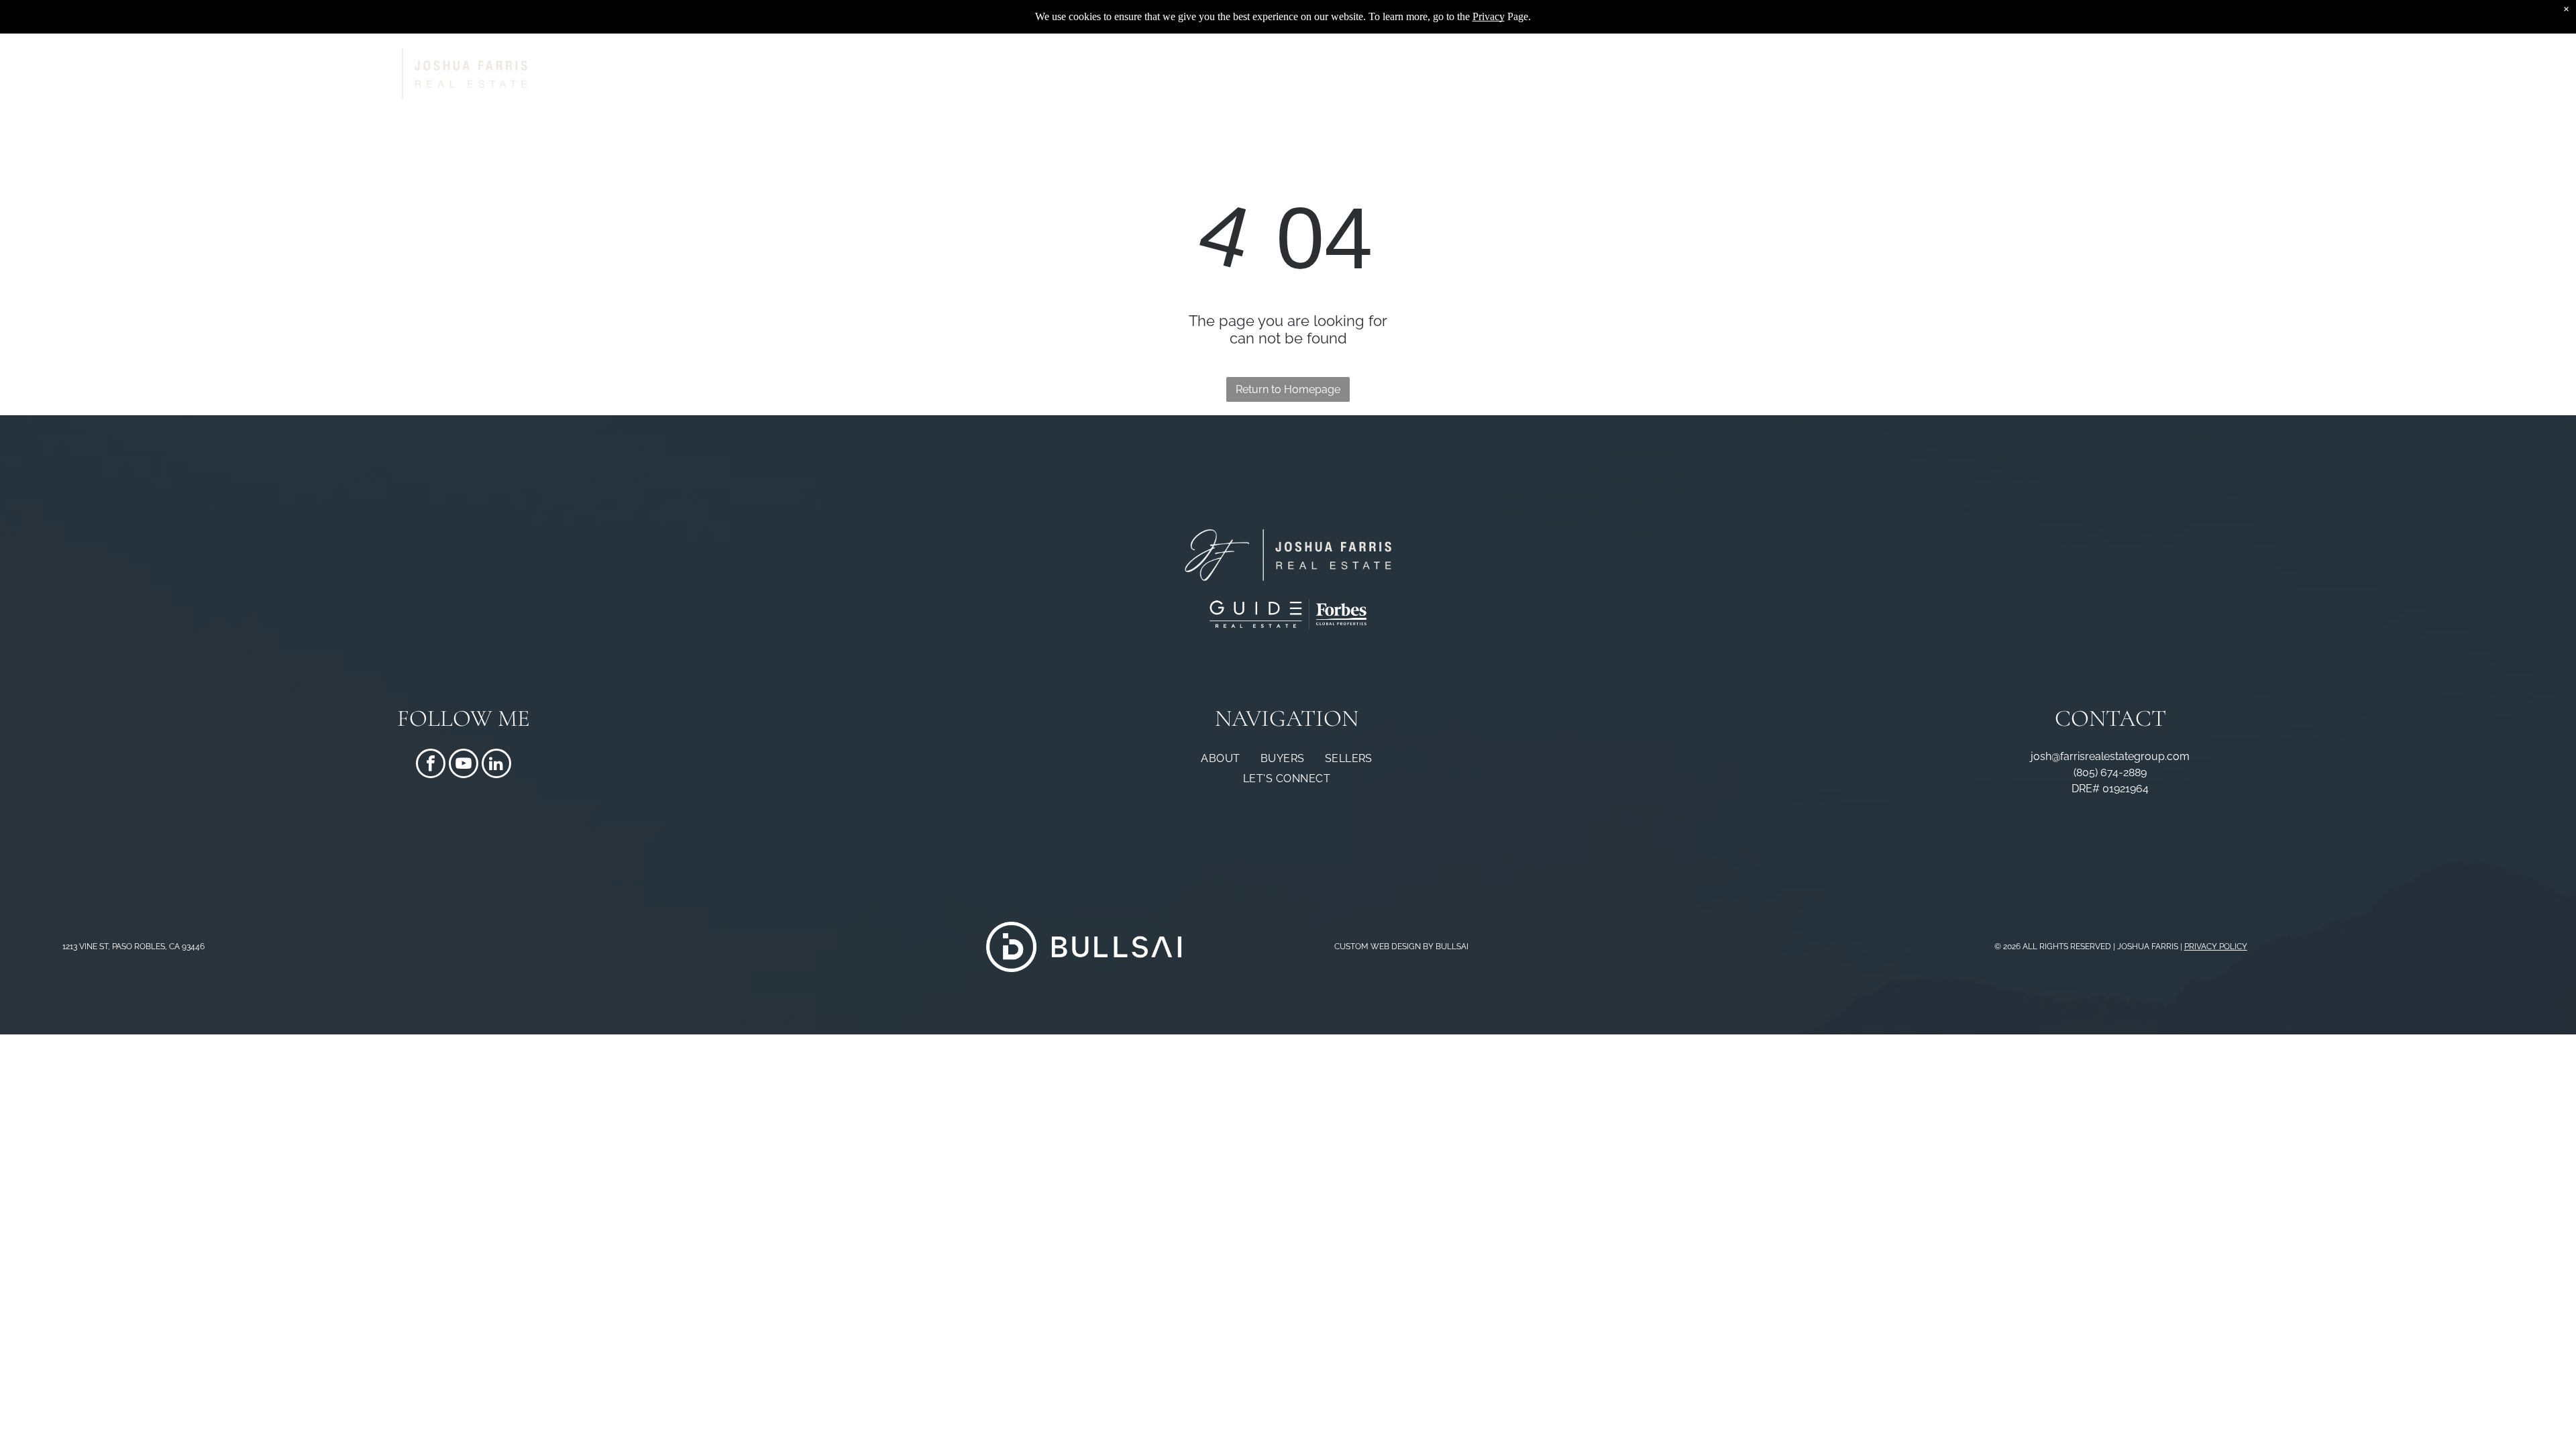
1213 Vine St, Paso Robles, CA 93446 (133, 947)
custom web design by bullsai (1401, 947)
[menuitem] (1416, 74)
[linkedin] (496, 765)
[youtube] (464, 765)
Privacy (1489, 16)
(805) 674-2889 (2110, 772)
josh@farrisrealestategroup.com (2110, 756)
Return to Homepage (1288, 389)
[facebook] (431, 765)
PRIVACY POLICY (2216, 947)
